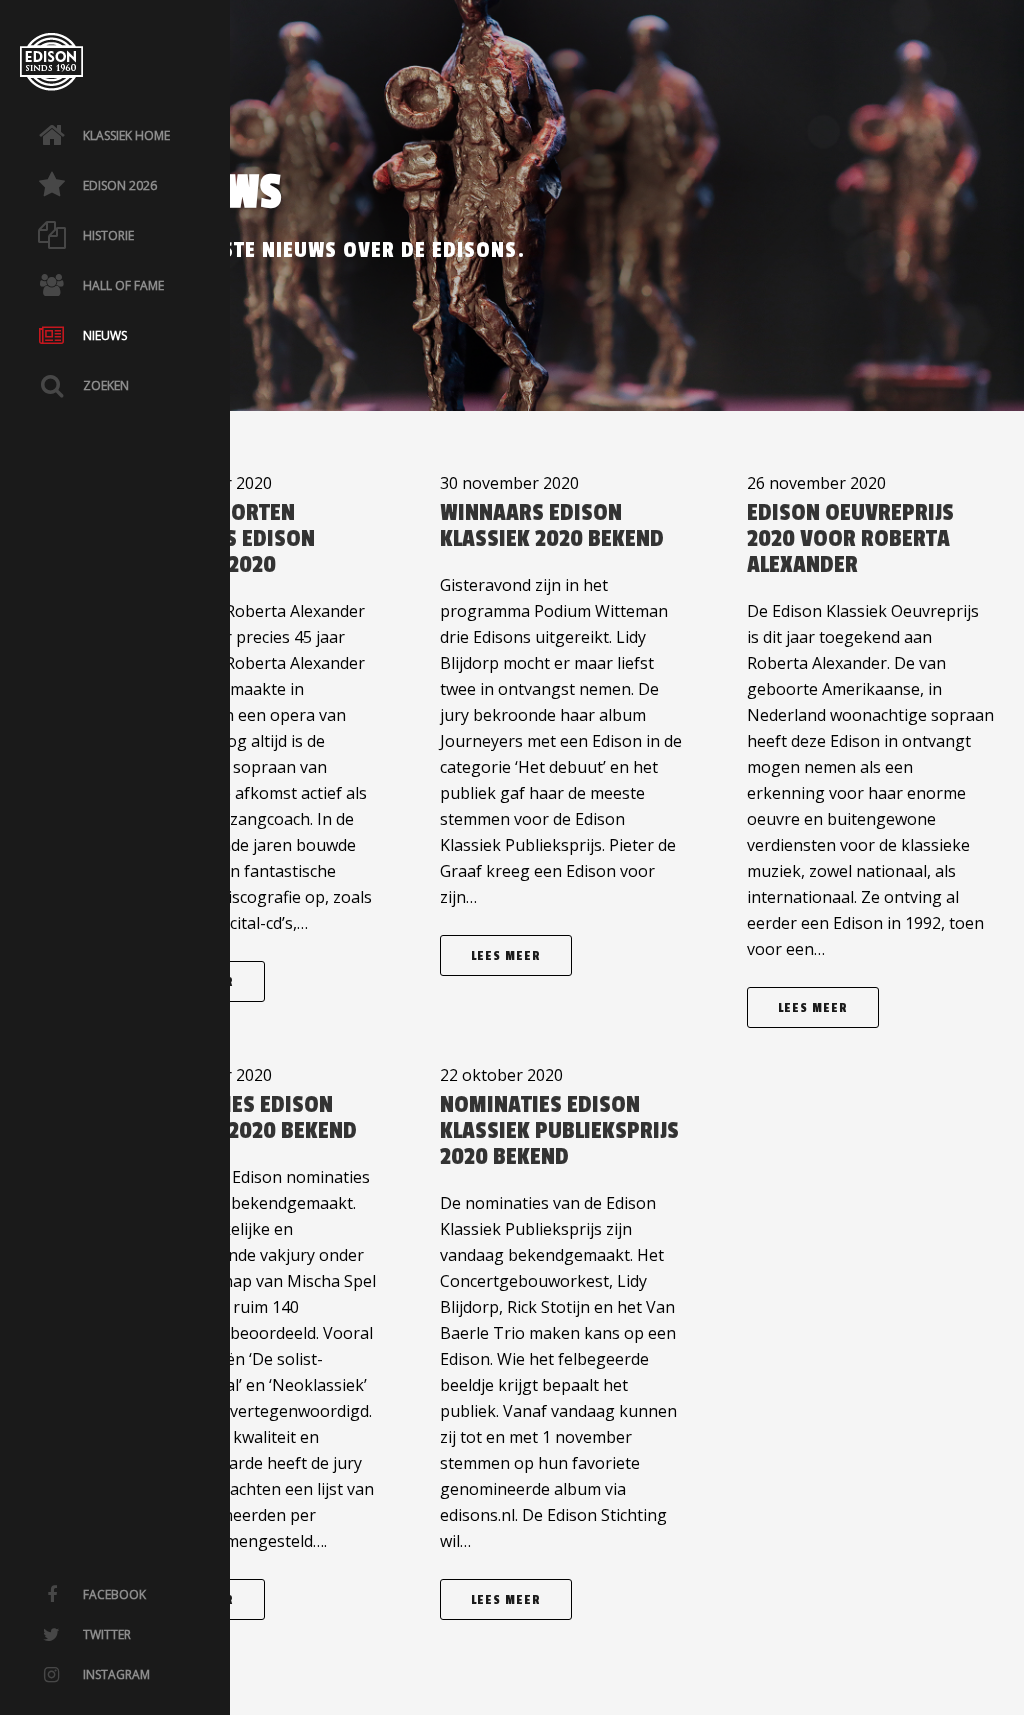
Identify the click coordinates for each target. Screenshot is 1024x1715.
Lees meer (506, 956)
